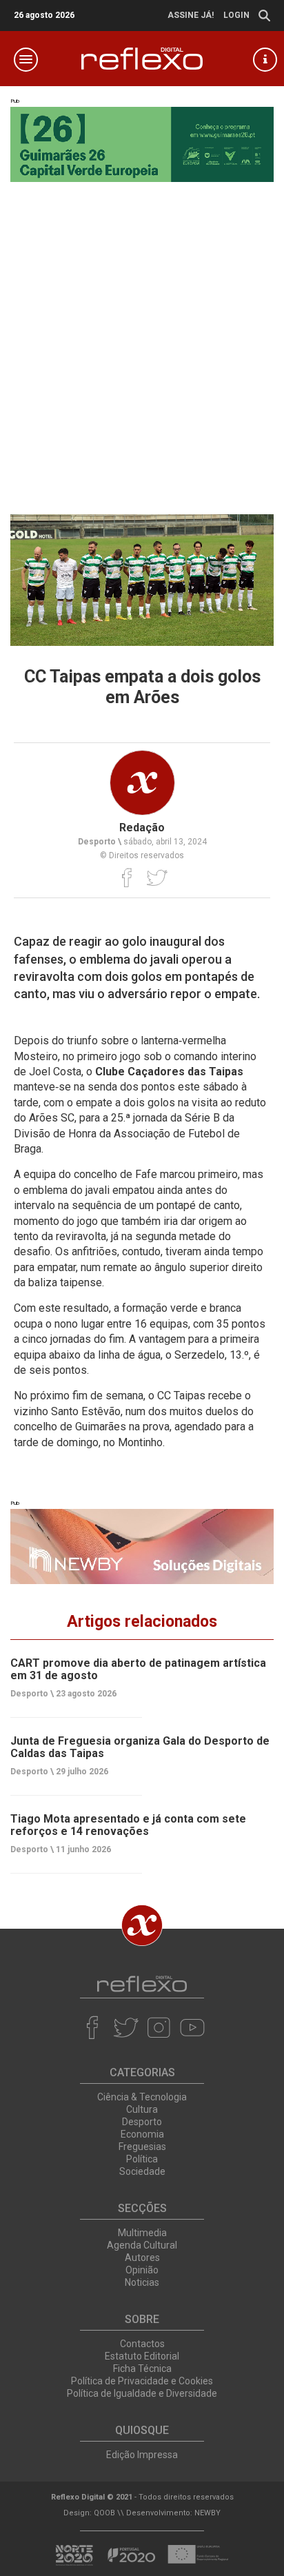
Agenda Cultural (142, 2245)
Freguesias (142, 2147)
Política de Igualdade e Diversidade (142, 2393)
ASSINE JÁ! (191, 15)
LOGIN (236, 15)
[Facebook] (127, 878)
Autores (142, 2258)
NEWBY (207, 2513)
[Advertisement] (142, 345)
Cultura (142, 2109)
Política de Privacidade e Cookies (142, 2381)
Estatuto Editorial (142, 2356)
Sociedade (142, 2171)
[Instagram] (159, 2027)
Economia (142, 2134)
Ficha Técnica (142, 2369)
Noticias (142, 2282)
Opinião (142, 2270)
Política (142, 2159)
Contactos (142, 2344)
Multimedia (142, 2233)
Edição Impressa (142, 2455)
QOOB (104, 2513)
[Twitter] (157, 878)
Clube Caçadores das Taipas (169, 1072)
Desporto (142, 2122)
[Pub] (142, 1546)
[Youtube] (192, 2027)
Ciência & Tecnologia (142, 2097)
